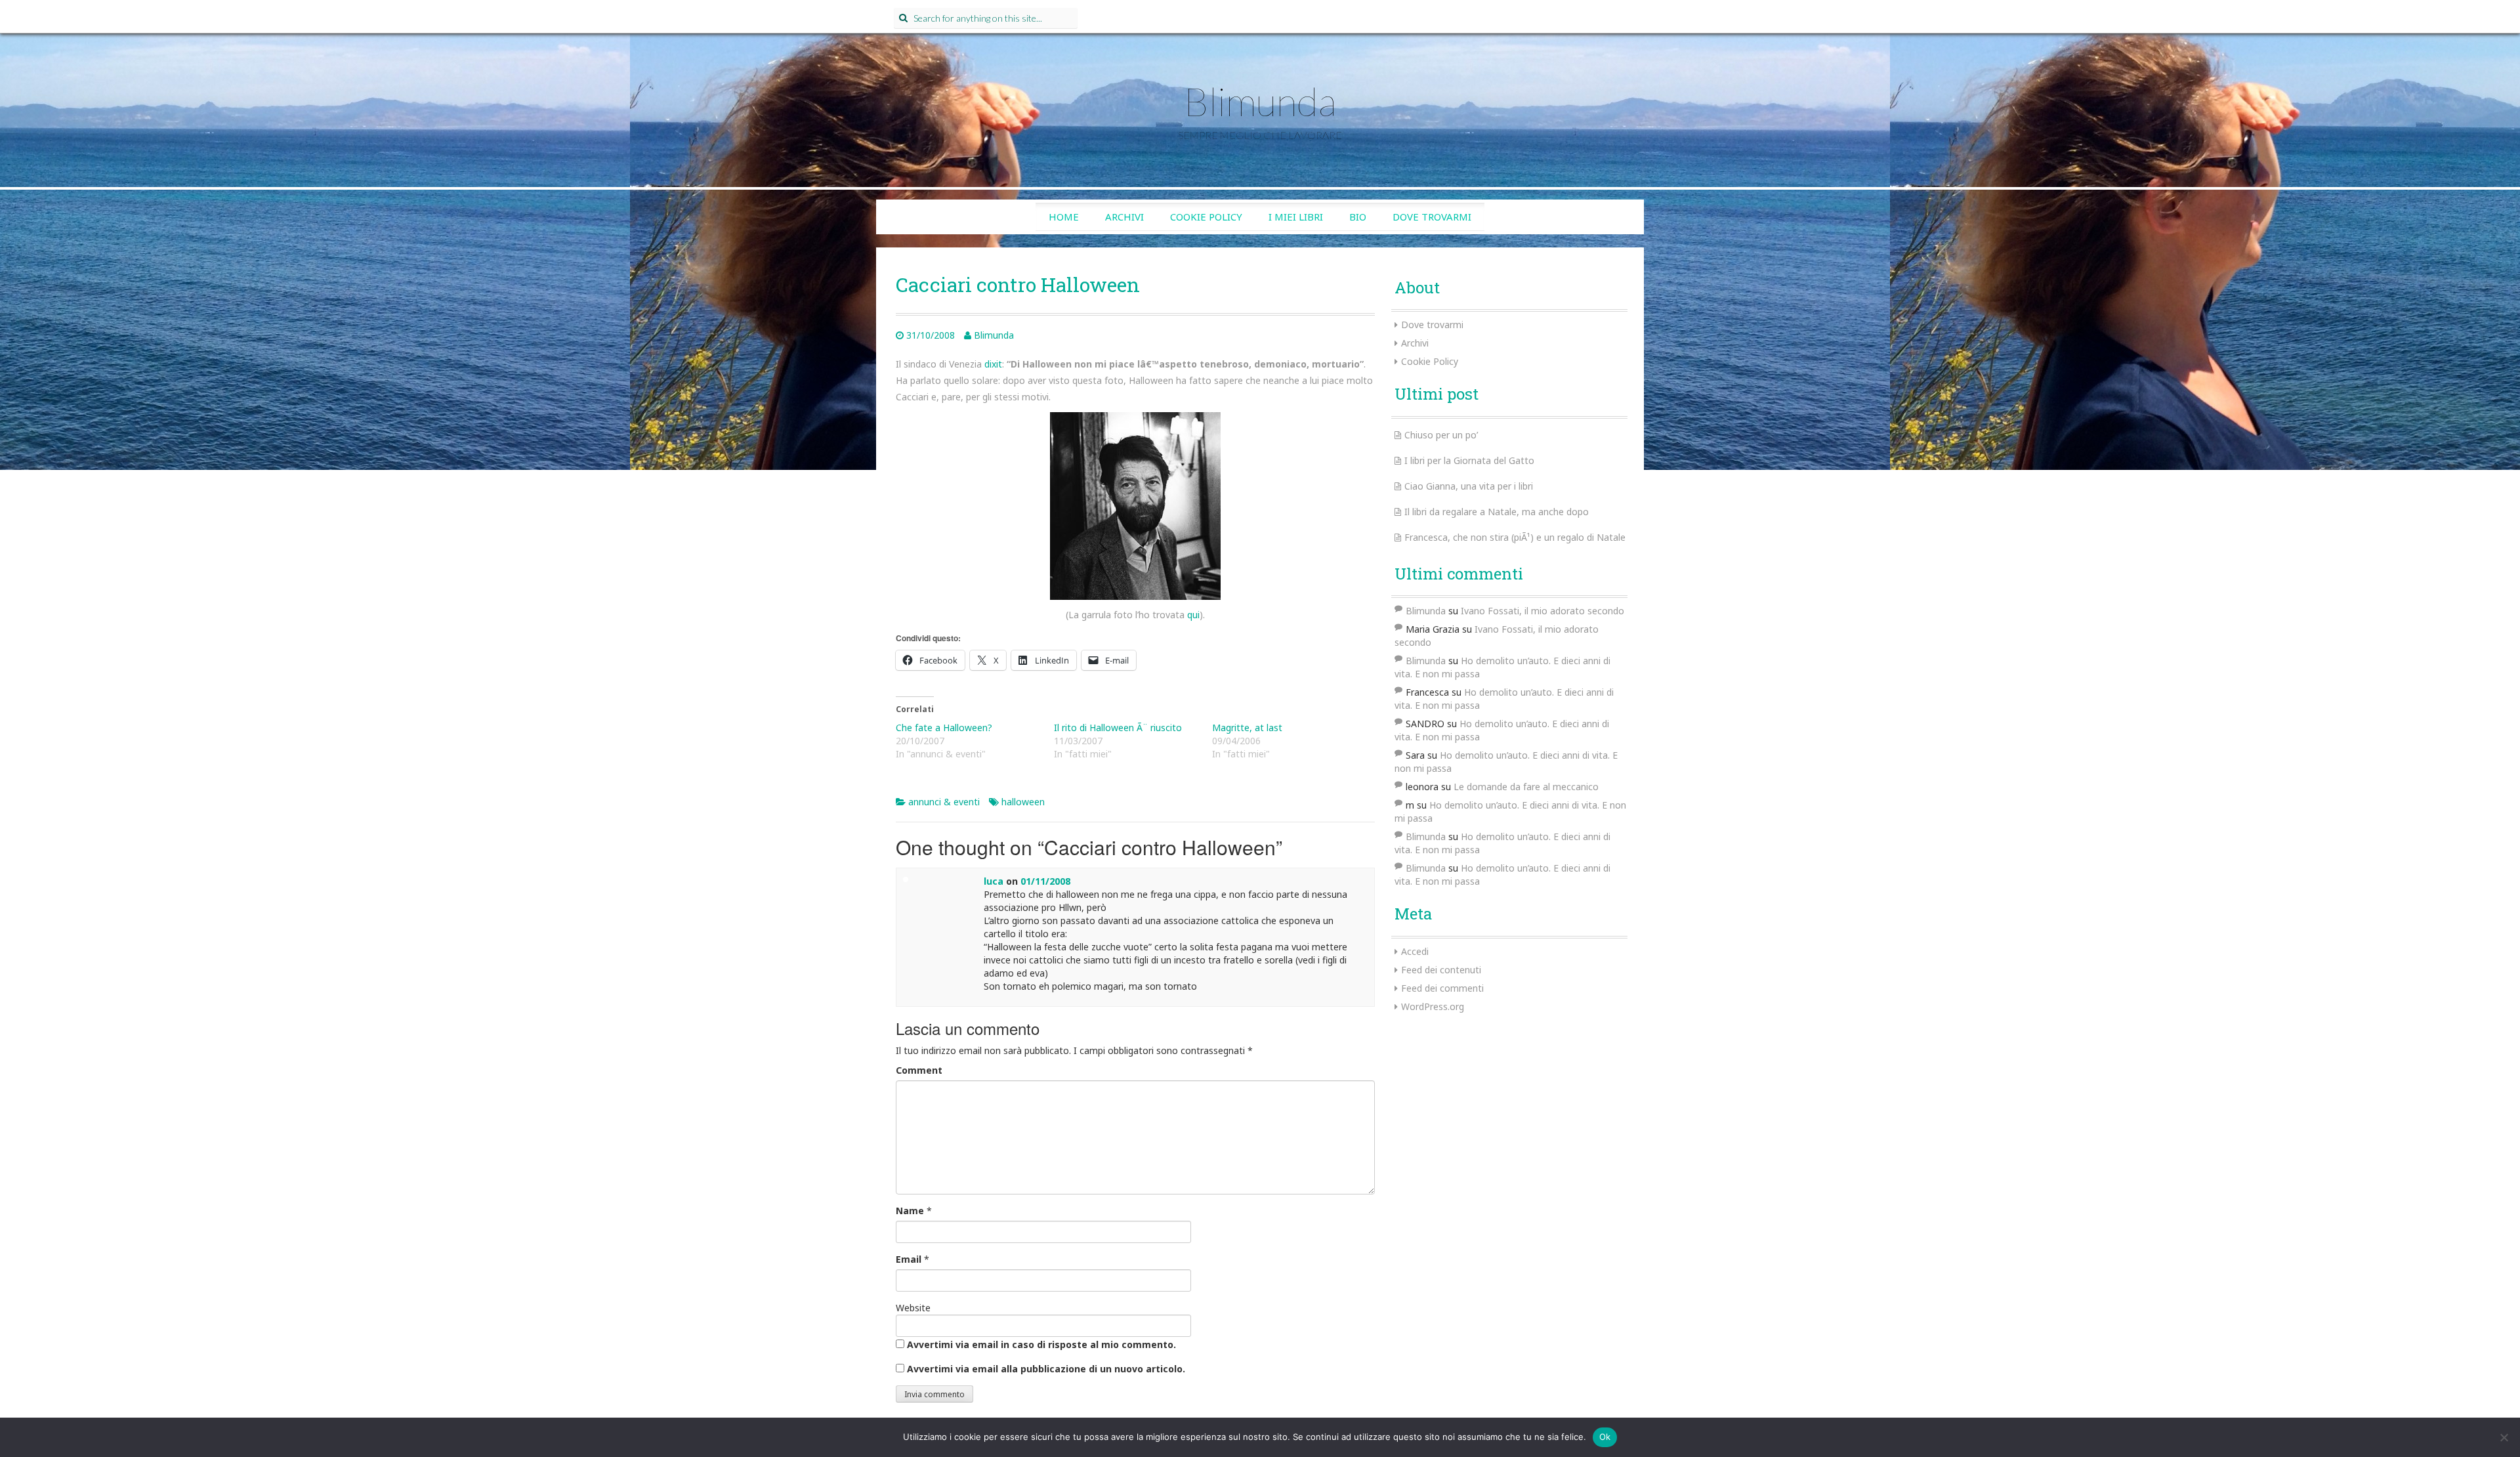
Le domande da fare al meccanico (1526, 787)
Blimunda (1260, 101)
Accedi (1415, 951)
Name (910, 1211)
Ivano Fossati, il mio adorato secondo (1543, 611)
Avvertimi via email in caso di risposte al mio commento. (1041, 1344)
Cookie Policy (1206, 217)
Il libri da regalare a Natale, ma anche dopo (1497, 512)
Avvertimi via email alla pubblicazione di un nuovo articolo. (1046, 1369)
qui (1193, 615)
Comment (919, 1070)
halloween (1023, 802)
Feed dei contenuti (1441, 970)
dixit (993, 364)
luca (994, 881)
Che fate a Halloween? (944, 728)
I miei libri (1296, 217)
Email (909, 1259)
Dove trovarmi (1432, 217)
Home (1064, 217)
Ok (1605, 1437)
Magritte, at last (1247, 728)
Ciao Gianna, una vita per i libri (1469, 486)
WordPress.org (1433, 1006)
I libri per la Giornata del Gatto (1469, 460)
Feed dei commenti (1442, 988)
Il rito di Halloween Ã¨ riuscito (1118, 728)
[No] (2504, 1437)
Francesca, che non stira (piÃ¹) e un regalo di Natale (1515, 537)
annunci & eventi (944, 802)
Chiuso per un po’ (1441, 435)
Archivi (1124, 217)
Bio (1358, 217)
